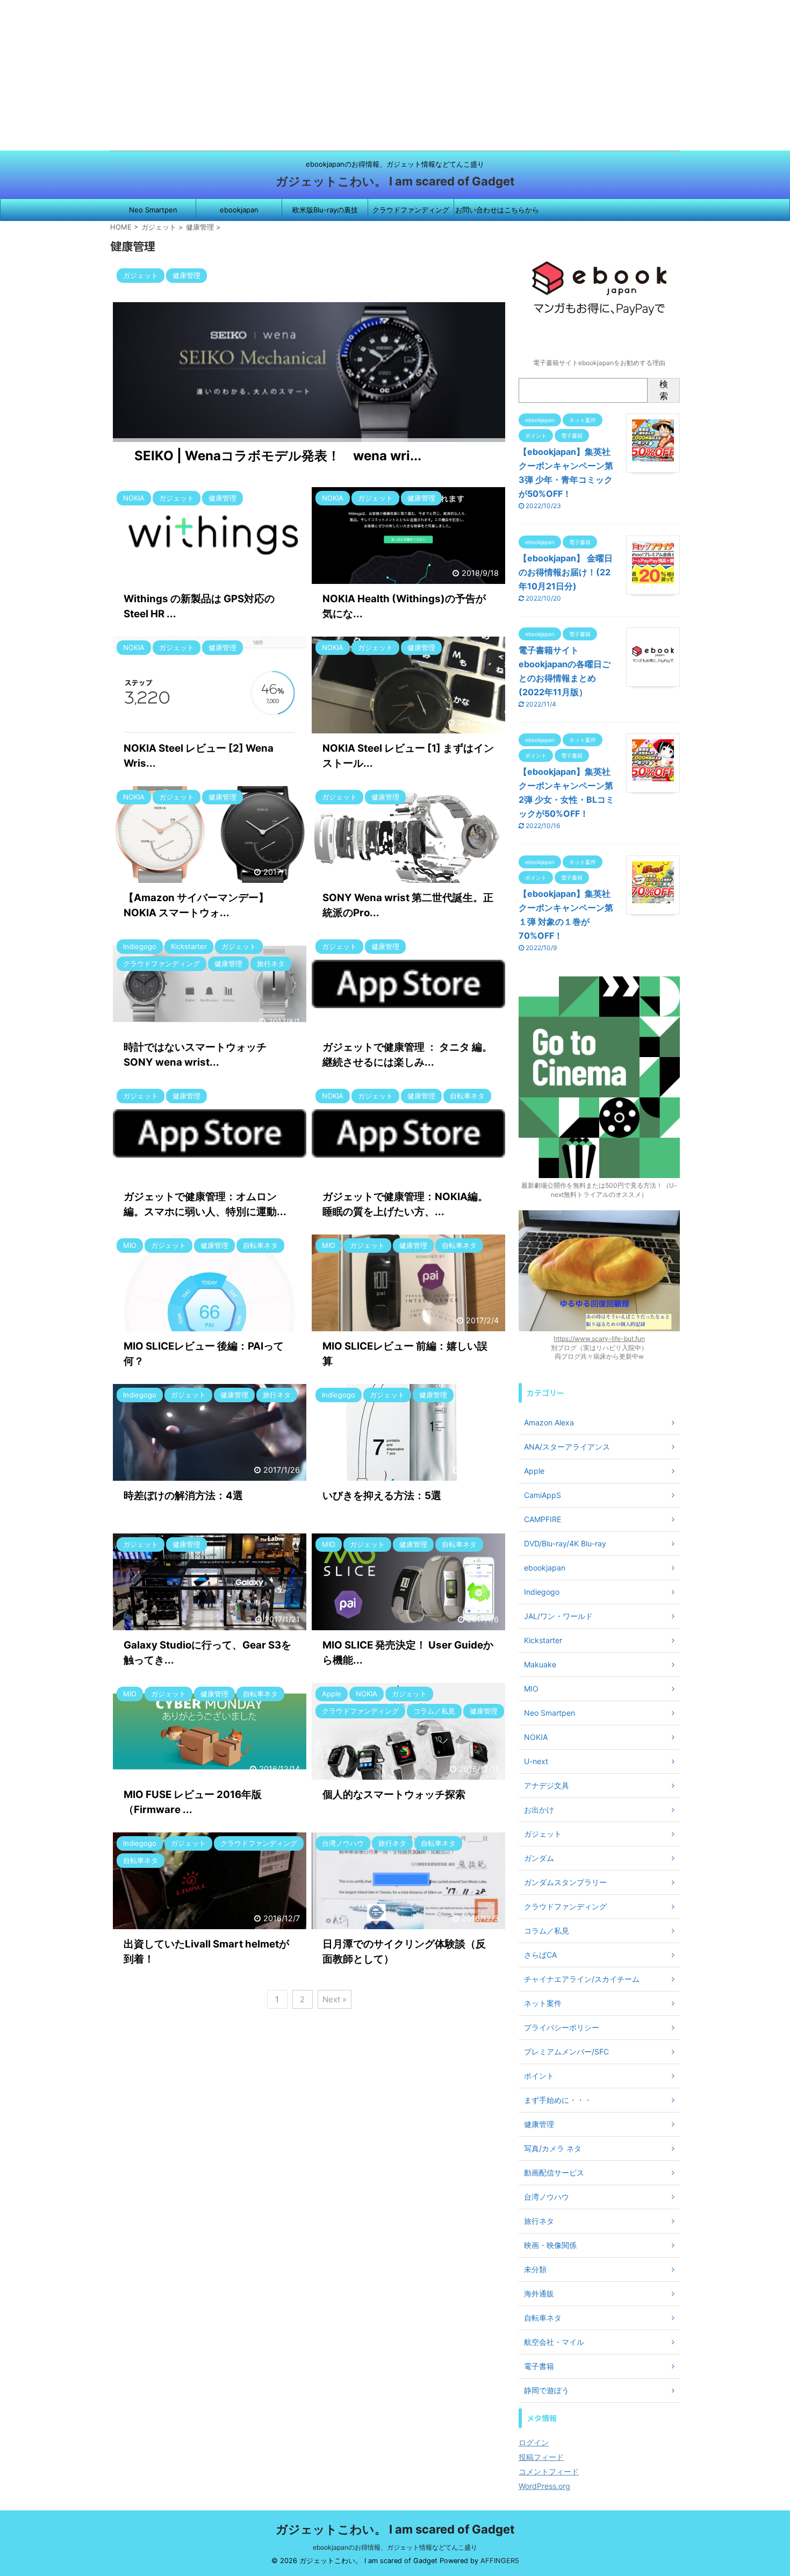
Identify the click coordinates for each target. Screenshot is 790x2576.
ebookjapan (239, 210)
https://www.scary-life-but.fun (599, 1339)
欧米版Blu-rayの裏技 (325, 210)
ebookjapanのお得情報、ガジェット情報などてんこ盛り (395, 2547)
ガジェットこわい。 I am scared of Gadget (395, 181)
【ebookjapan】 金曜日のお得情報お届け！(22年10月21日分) (566, 572)
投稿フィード (541, 2457)
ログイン (534, 2442)
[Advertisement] (322, 75)
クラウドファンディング (411, 210)
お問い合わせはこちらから (497, 210)
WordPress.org (544, 2486)
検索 (664, 390)
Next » (335, 1999)
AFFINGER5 (500, 2561)
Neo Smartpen (153, 210)
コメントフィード (549, 2471)
